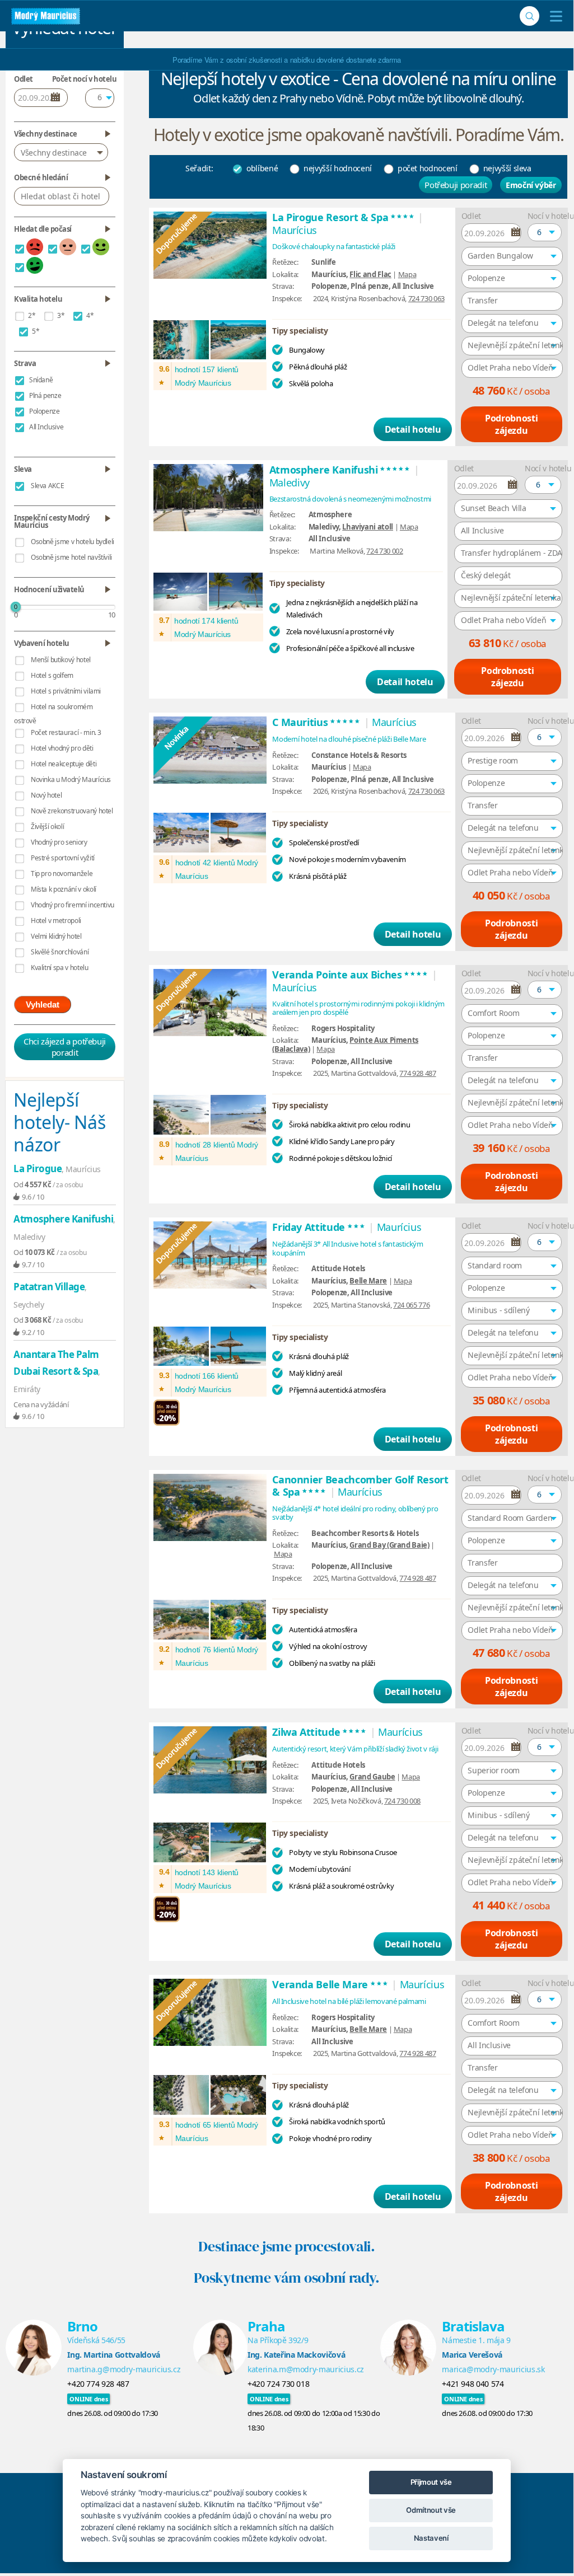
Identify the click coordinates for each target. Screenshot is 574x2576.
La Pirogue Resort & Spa (344, 217)
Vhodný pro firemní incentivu (73, 905)
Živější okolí (47, 826)
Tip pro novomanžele (62, 874)
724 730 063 (426, 298)
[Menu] (554, 16)
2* (32, 315)
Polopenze (45, 411)
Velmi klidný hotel (56, 936)
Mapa (407, 274)
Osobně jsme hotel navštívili (71, 557)
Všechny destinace (54, 153)
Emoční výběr (531, 185)
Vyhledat (43, 1004)
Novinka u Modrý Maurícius (71, 779)
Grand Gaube (372, 1777)
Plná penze (45, 395)
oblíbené (262, 168)
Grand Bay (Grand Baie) (389, 1545)
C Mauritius (317, 722)
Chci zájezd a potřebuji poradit (65, 1047)
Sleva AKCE (48, 486)
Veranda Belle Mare (330, 1984)
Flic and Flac (370, 274)
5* (36, 331)
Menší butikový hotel (61, 660)
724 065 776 (411, 1305)
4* (90, 315)
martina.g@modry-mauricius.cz (124, 2369)
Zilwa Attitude (320, 1732)
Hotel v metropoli (56, 921)
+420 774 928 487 (98, 2384)
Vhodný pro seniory (59, 842)
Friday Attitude (319, 1227)
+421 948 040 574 (473, 2384)
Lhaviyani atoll (368, 527)
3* (61, 315)
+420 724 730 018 (278, 2384)
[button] (545, 232)
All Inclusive (46, 427)
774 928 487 (417, 1073)
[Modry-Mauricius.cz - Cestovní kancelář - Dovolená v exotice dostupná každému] (46, 16)
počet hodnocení (428, 168)
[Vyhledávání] (529, 16)
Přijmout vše (431, 2482)
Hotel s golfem (52, 675)
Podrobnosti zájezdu (511, 424)
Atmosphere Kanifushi (340, 470)
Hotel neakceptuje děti (64, 764)
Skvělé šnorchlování (60, 952)
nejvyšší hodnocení (338, 168)
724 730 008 (402, 1801)
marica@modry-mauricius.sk (493, 2369)
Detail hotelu (413, 429)
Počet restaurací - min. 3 (66, 732)
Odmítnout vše (431, 2510)
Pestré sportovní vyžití (63, 858)
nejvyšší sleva (507, 168)
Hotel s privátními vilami (66, 691)
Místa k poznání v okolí (64, 889)
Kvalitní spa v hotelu (60, 968)
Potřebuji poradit (456, 185)
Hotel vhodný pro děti (62, 748)
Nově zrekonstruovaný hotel (72, 811)
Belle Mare (368, 1281)
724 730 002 (384, 551)
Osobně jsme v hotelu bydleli (73, 542)
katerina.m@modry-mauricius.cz (306, 2369)
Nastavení (431, 2538)
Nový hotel (46, 795)
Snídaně (41, 380)
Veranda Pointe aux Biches (351, 975)
